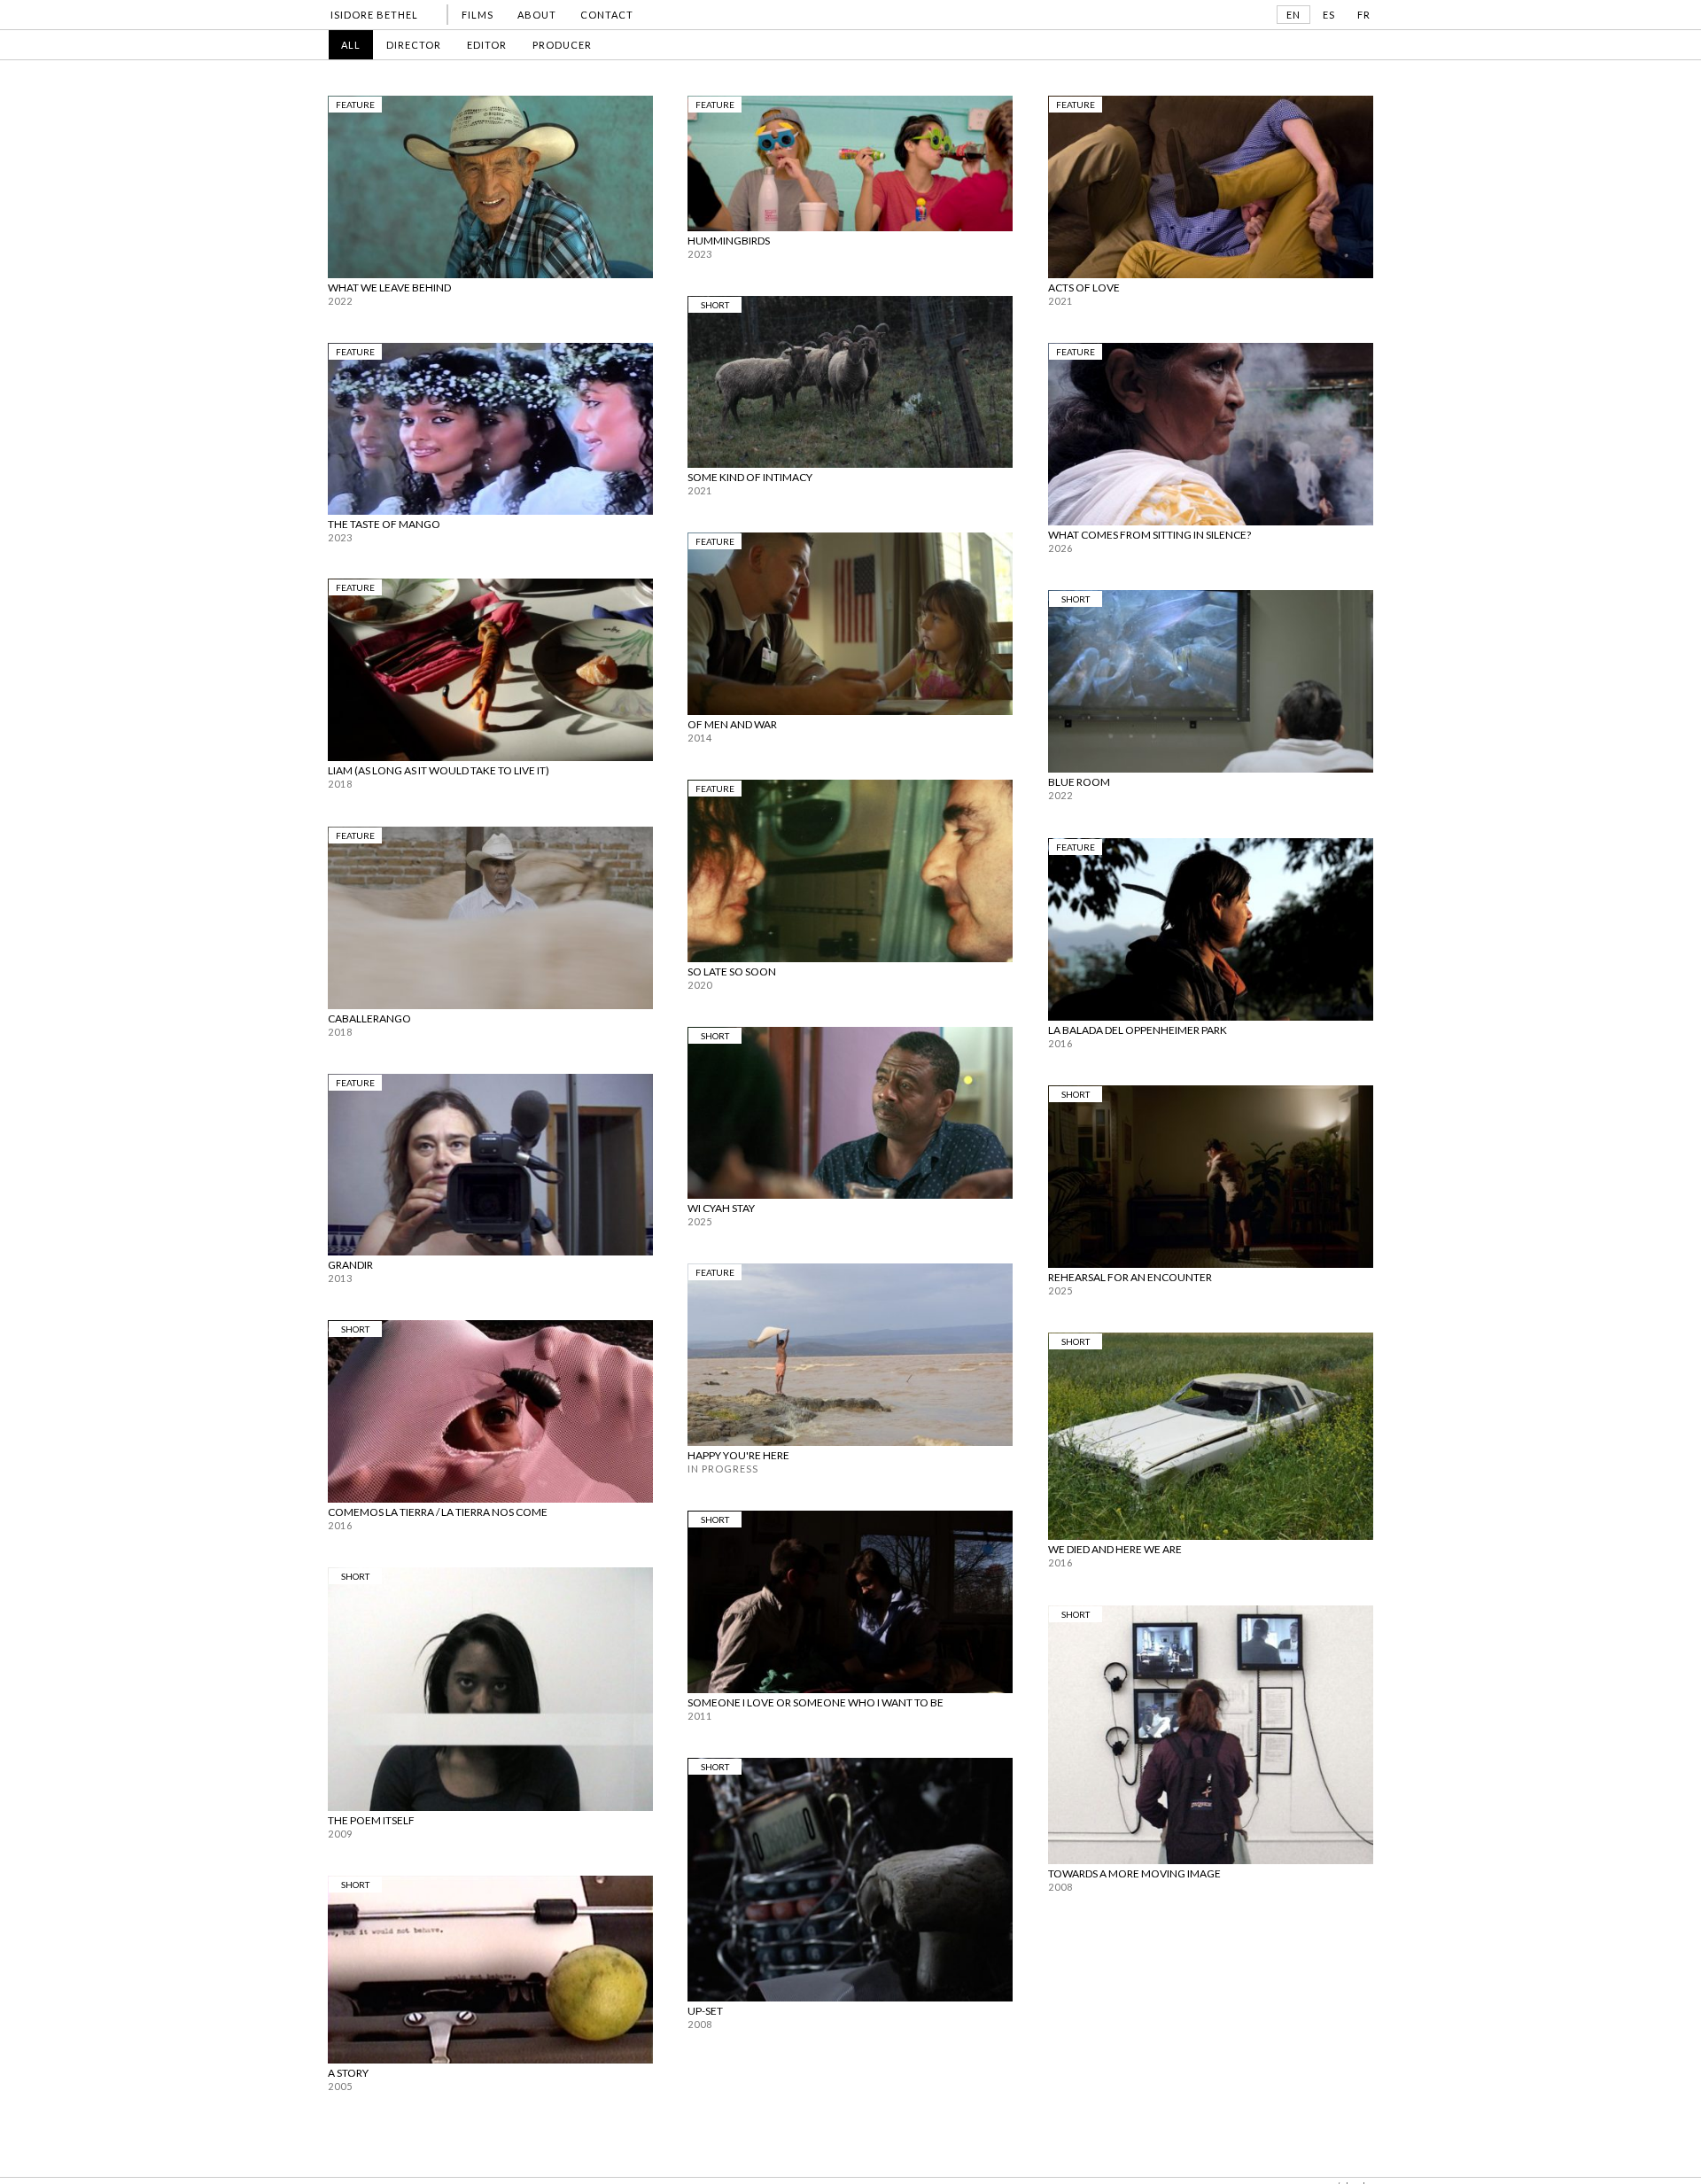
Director (414, 45)
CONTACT (607, 15)
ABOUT (537, 15)
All (351, 45)
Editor (487, 45)
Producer (562, 45)
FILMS (478, 15)
